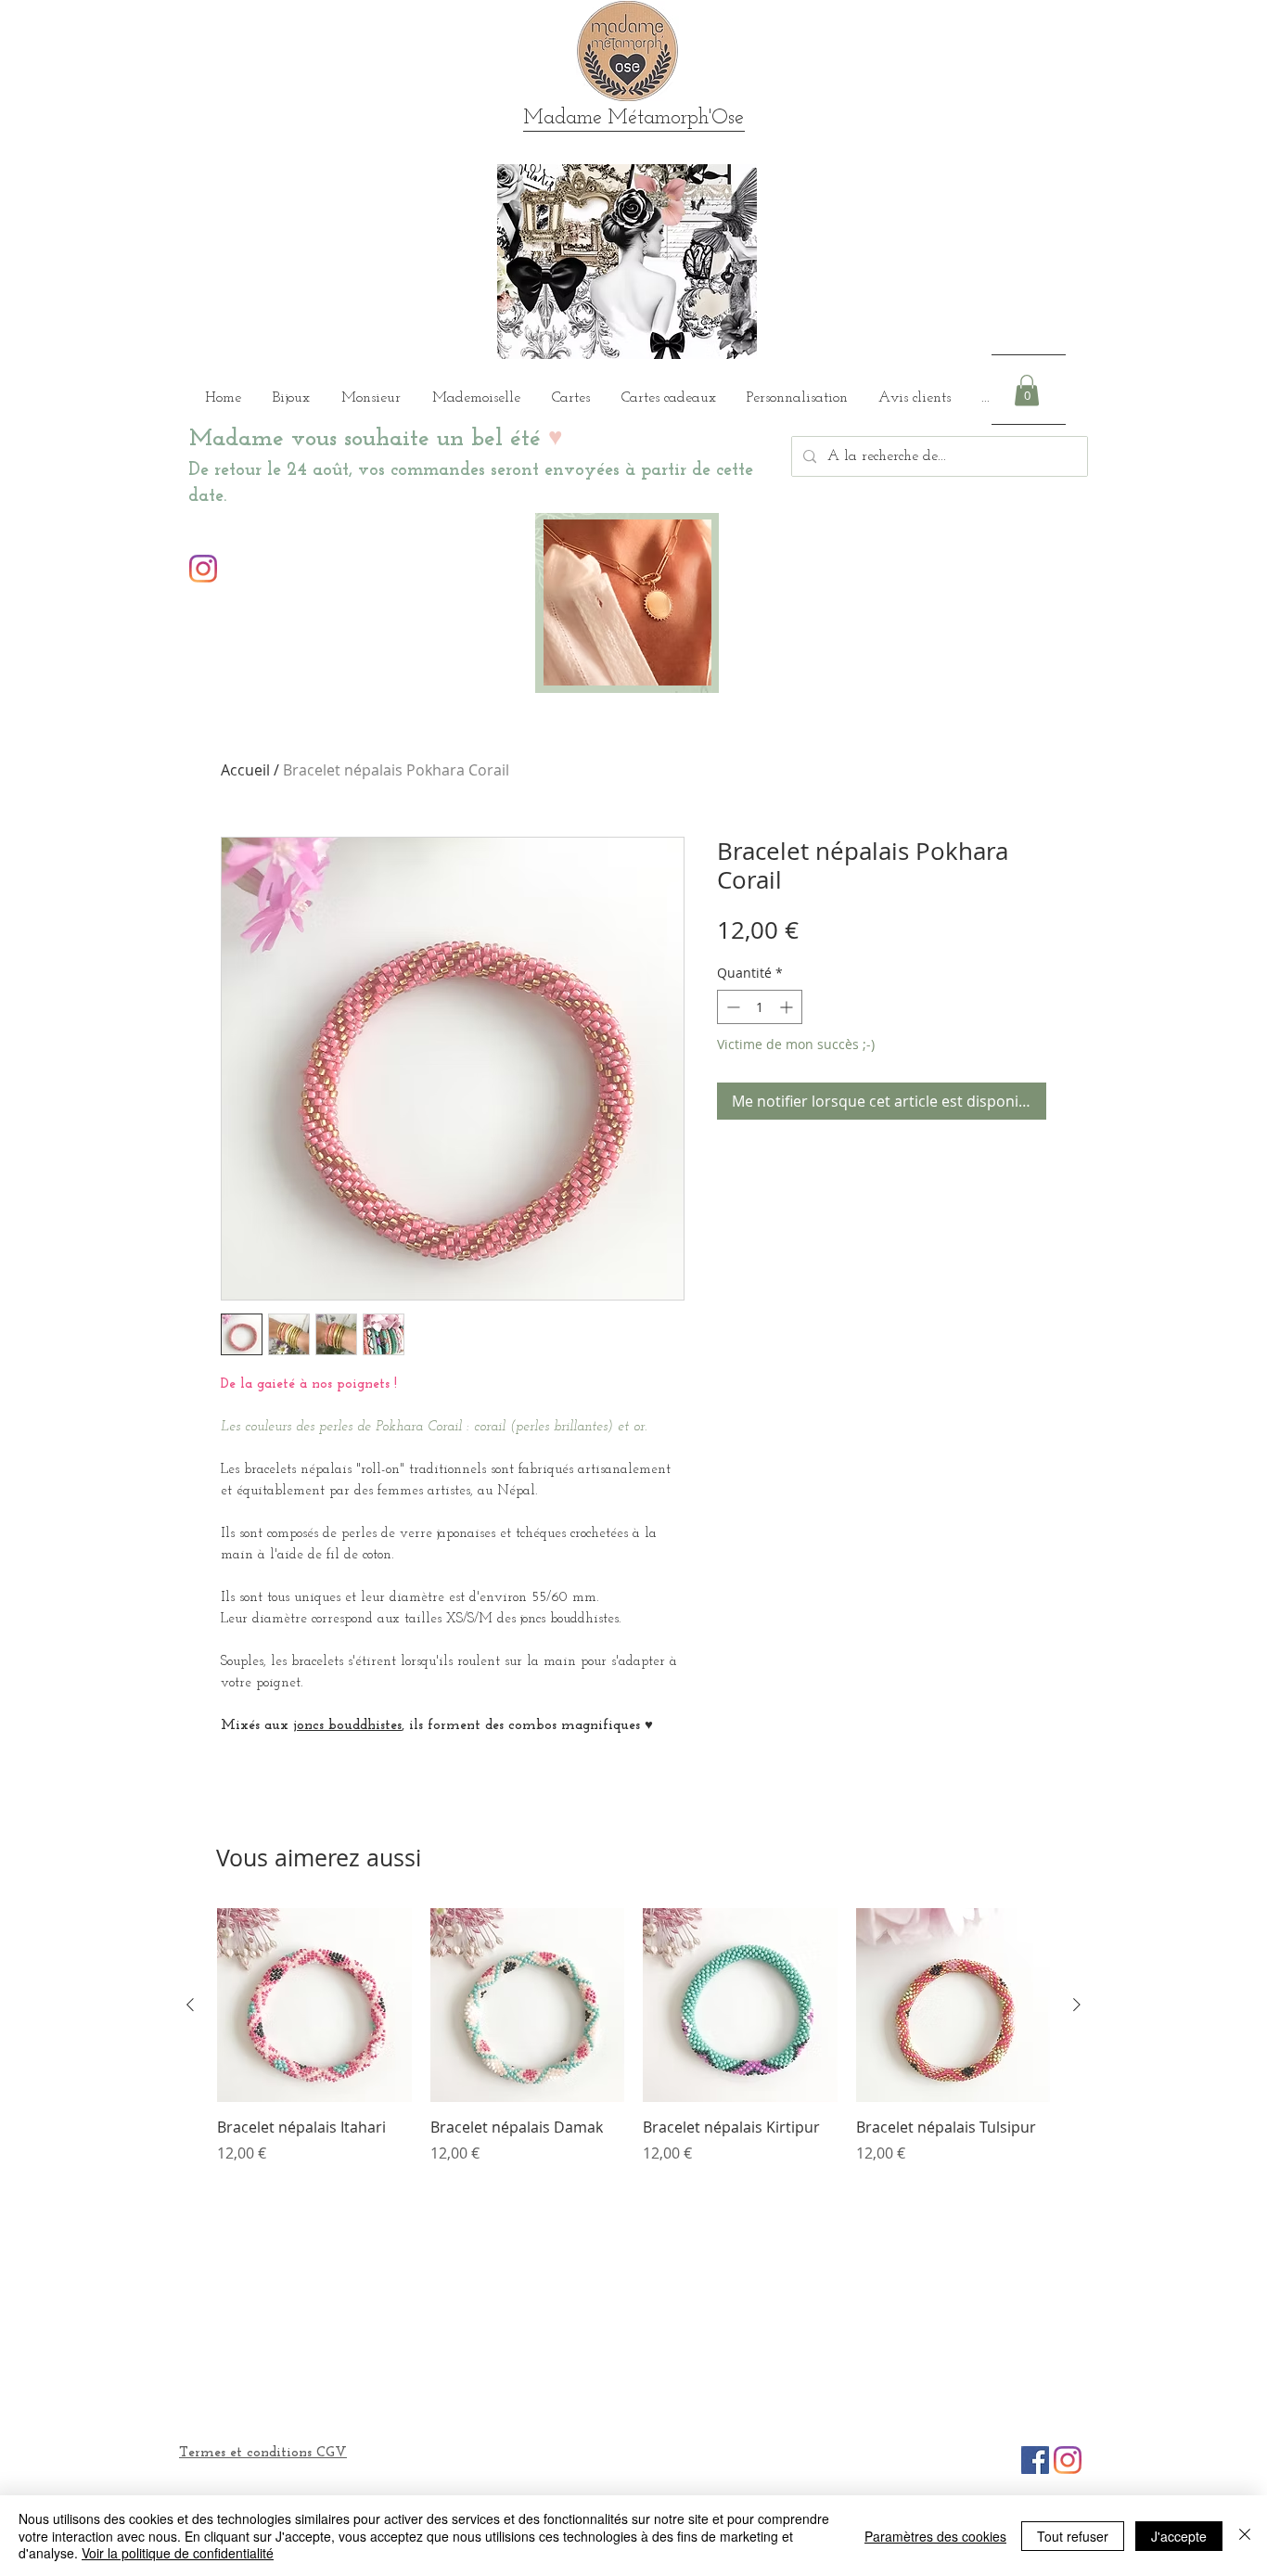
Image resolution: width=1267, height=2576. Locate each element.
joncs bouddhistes (347, 1726)
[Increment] (788, 1007)
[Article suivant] (1077, 2005)
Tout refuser (1073, 2536)
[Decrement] (731, 1007)
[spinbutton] (760, 1007)
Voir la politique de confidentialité (178, 2553)
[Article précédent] (190, 2005)
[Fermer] (1245, 2536)
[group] (633, 2046)
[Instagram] (203, 569)
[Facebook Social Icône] (1035, 2460)
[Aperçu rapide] (314, 2006)
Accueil (245, 770)
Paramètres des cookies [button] (935, 2536)
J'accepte (1179, 2536)
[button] (1027, 390)
